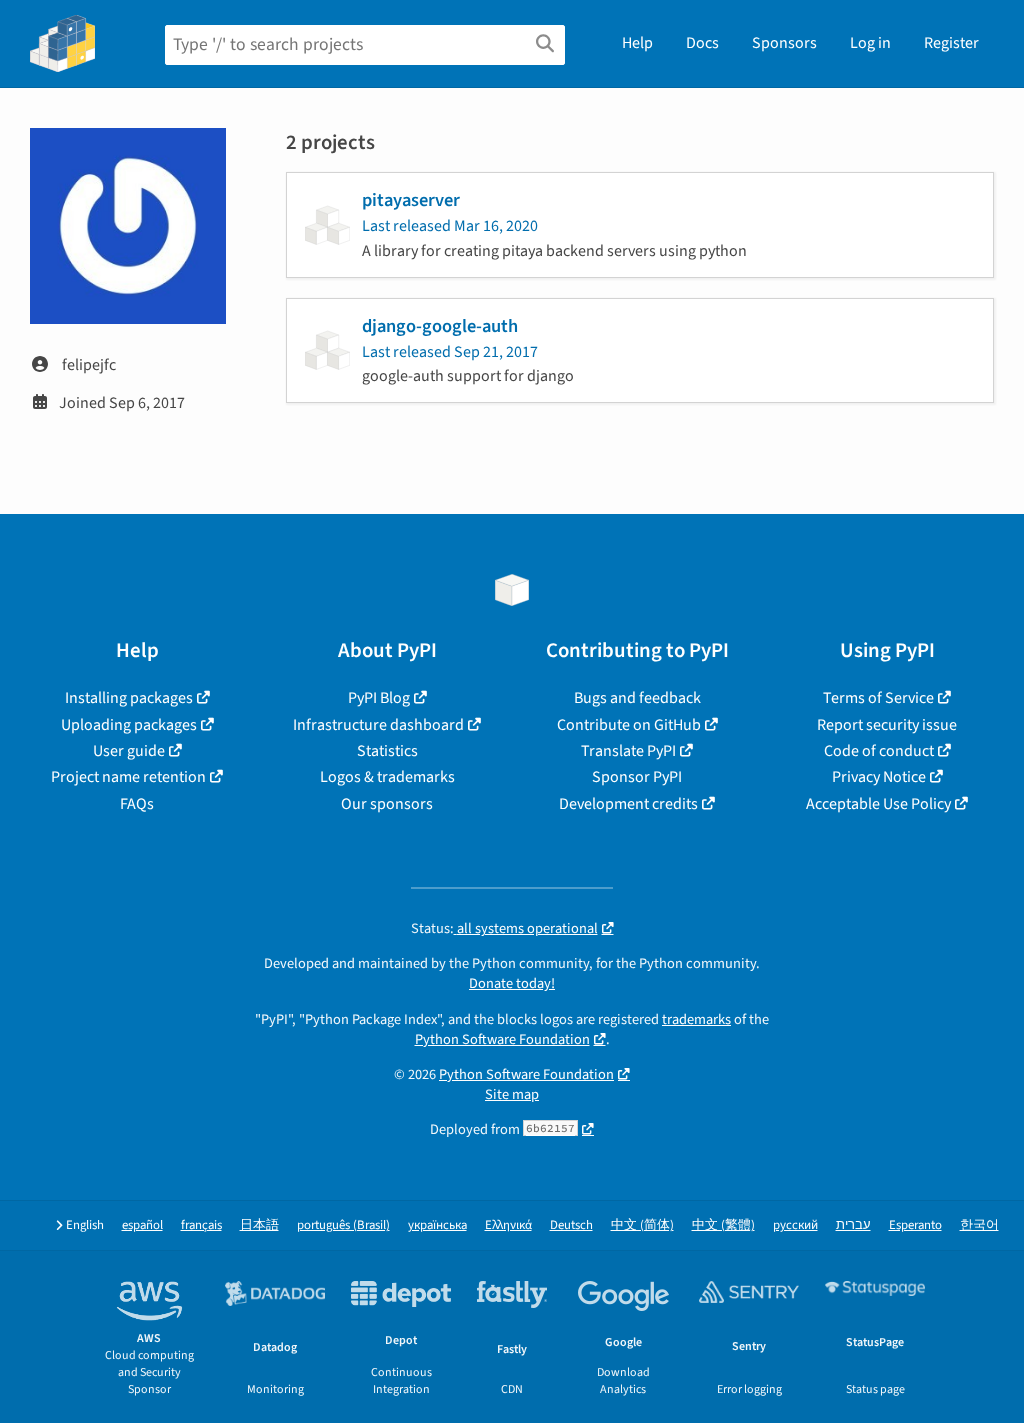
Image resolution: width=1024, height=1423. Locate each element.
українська (437, 1225)
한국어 (979, 1225)
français (201, 1225)
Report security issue (887, 725)
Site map (512, 1094)
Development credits (628, 804)
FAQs (137, 804)
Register (951, 43)
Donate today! (512, 983)
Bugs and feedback (637, 698)
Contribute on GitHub (629, 725)
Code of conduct (879, 751)
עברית (853, 1225)
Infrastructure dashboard (378, 725)
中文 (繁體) (723, 1225)
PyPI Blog (379, 698)
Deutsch (571, 1225)
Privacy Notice (879, 777)
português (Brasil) (343, 1225)
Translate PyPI (628, 751)
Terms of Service (878, 698)
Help (637, 43)
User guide (129, 751)
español (142, 1225)
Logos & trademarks (387, 777)
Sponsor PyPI (637, 777)
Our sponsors (387, 804)
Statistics (387, 751)
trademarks (696, 1019)
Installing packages (129, 698)
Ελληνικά (508, 1225)
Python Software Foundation (502, 1039)
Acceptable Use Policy (878, 804)
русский (795, 1225)
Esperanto (915, 1225)
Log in (870, 43)
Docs (702, 43)
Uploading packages (129, 725)
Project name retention (128, 777)
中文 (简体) (642, 1225)
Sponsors (784, 43)
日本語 (259, 1225)
